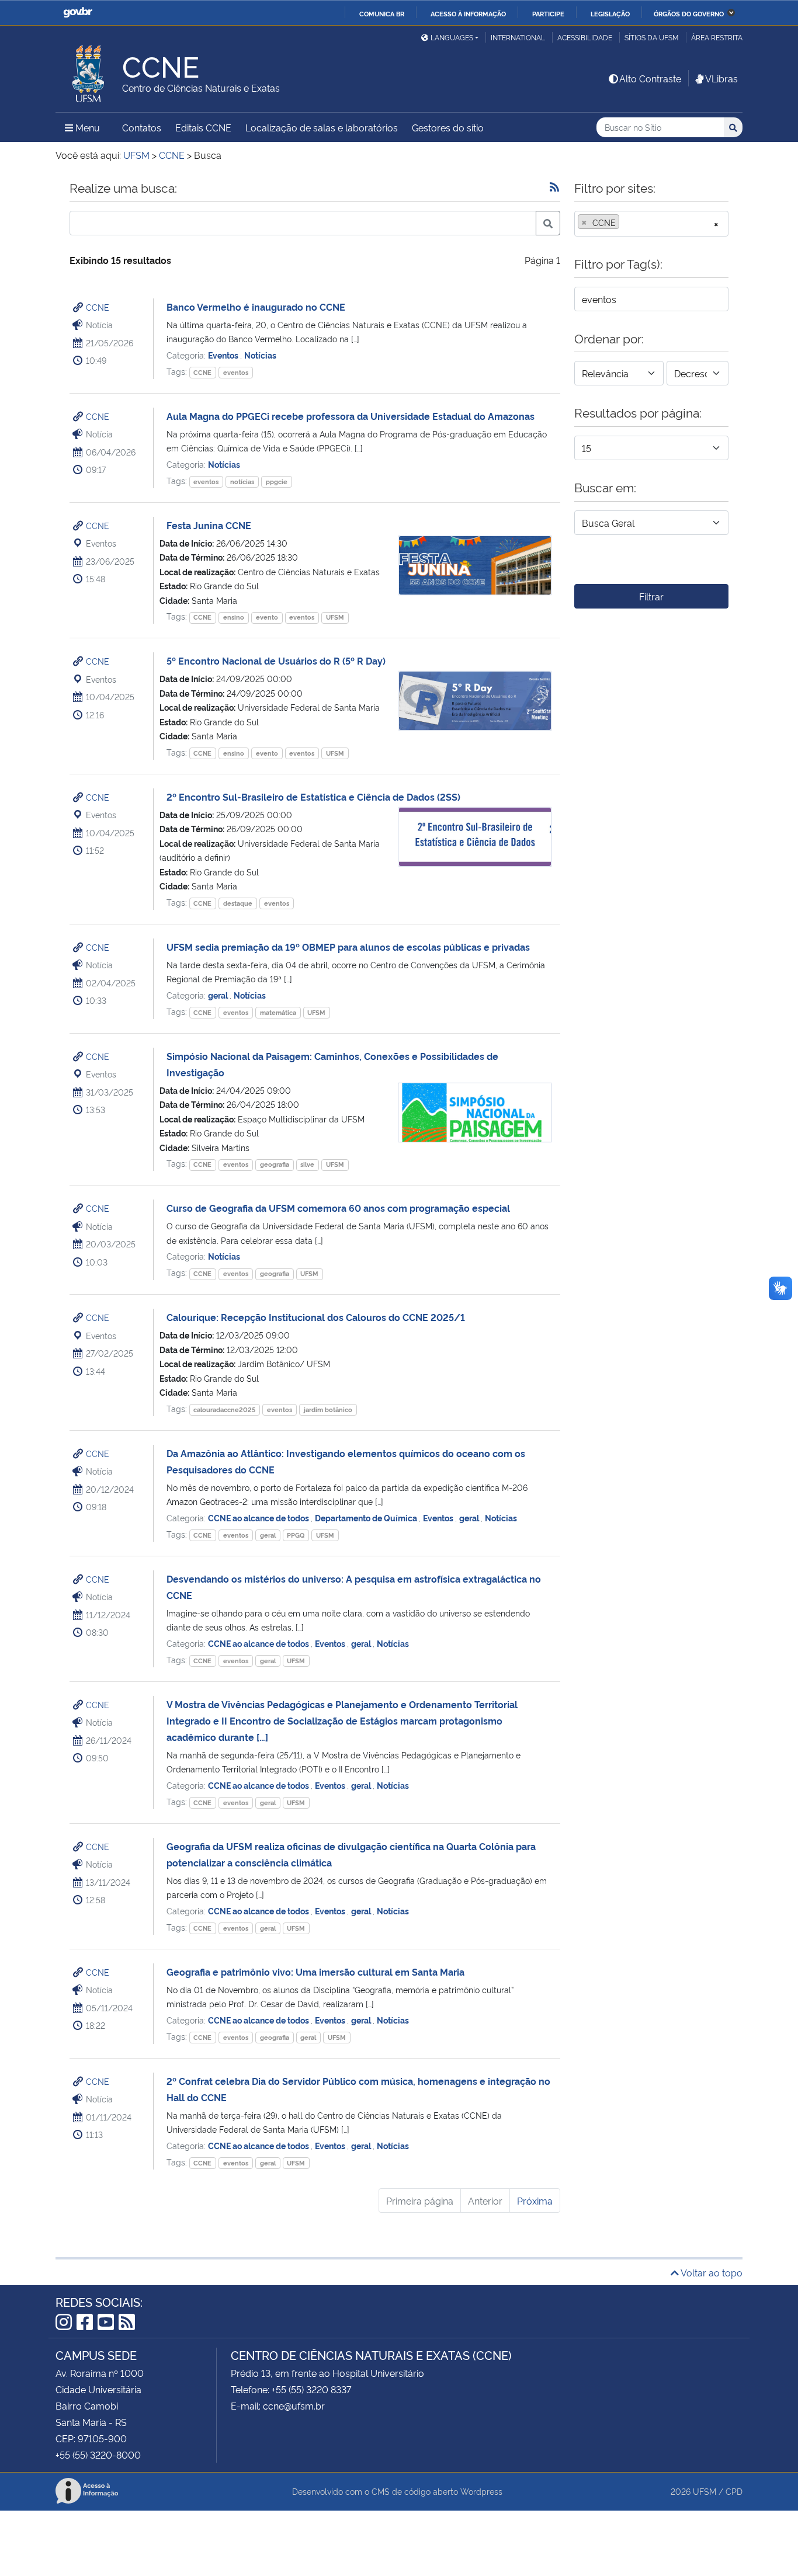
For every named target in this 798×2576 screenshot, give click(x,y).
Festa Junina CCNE (209, 525)
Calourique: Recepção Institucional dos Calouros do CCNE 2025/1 (316, 1317)
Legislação (610, 13)
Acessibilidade (585, 37)
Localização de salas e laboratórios (322, 127)
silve (307, 1164)
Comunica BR (382, 13)
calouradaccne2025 (224, 1409)
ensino (234, 617)
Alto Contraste (650, 78)
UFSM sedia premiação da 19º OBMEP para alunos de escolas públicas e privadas (348, 947)
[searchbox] (626, 223)
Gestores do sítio (448, 127)
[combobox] (651, 224)
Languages (452, 37)
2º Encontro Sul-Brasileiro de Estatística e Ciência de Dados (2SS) (313, 797)
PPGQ (296, 1535)
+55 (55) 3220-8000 (98, 2455)
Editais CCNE (203, 127)
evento (267, 617)
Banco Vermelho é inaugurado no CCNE (256, 307)
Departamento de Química (367, 1518)
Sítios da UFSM (652, 37)
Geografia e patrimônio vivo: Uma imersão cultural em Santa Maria (315, 1972)
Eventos (224, 355)
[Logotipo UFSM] (89, 71)
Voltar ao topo (711, 2272)
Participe (548, 13)
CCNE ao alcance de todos (259, 1518)
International (518, 37)
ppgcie (277, 482)
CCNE (98, 307)
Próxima (535, 2200)
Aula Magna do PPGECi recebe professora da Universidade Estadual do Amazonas (351, 416)
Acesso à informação (468, 13)
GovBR (78, 13)
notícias (242, 482)
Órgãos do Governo (689, 13)
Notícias (260, 355)
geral (219, 995)
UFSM (335, 617)
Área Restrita (717, 37)
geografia (275, 1164)
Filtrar (651, 596)
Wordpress (481, 2491)
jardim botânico (328, 1409)
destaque (238, 903)
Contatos (142, 127)
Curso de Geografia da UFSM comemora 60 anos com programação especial (338, 1208)
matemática (278, 1012)
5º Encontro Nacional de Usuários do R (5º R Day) (276, 660)
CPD (734, 2491)
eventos (236, 372)
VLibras (721, 78)
